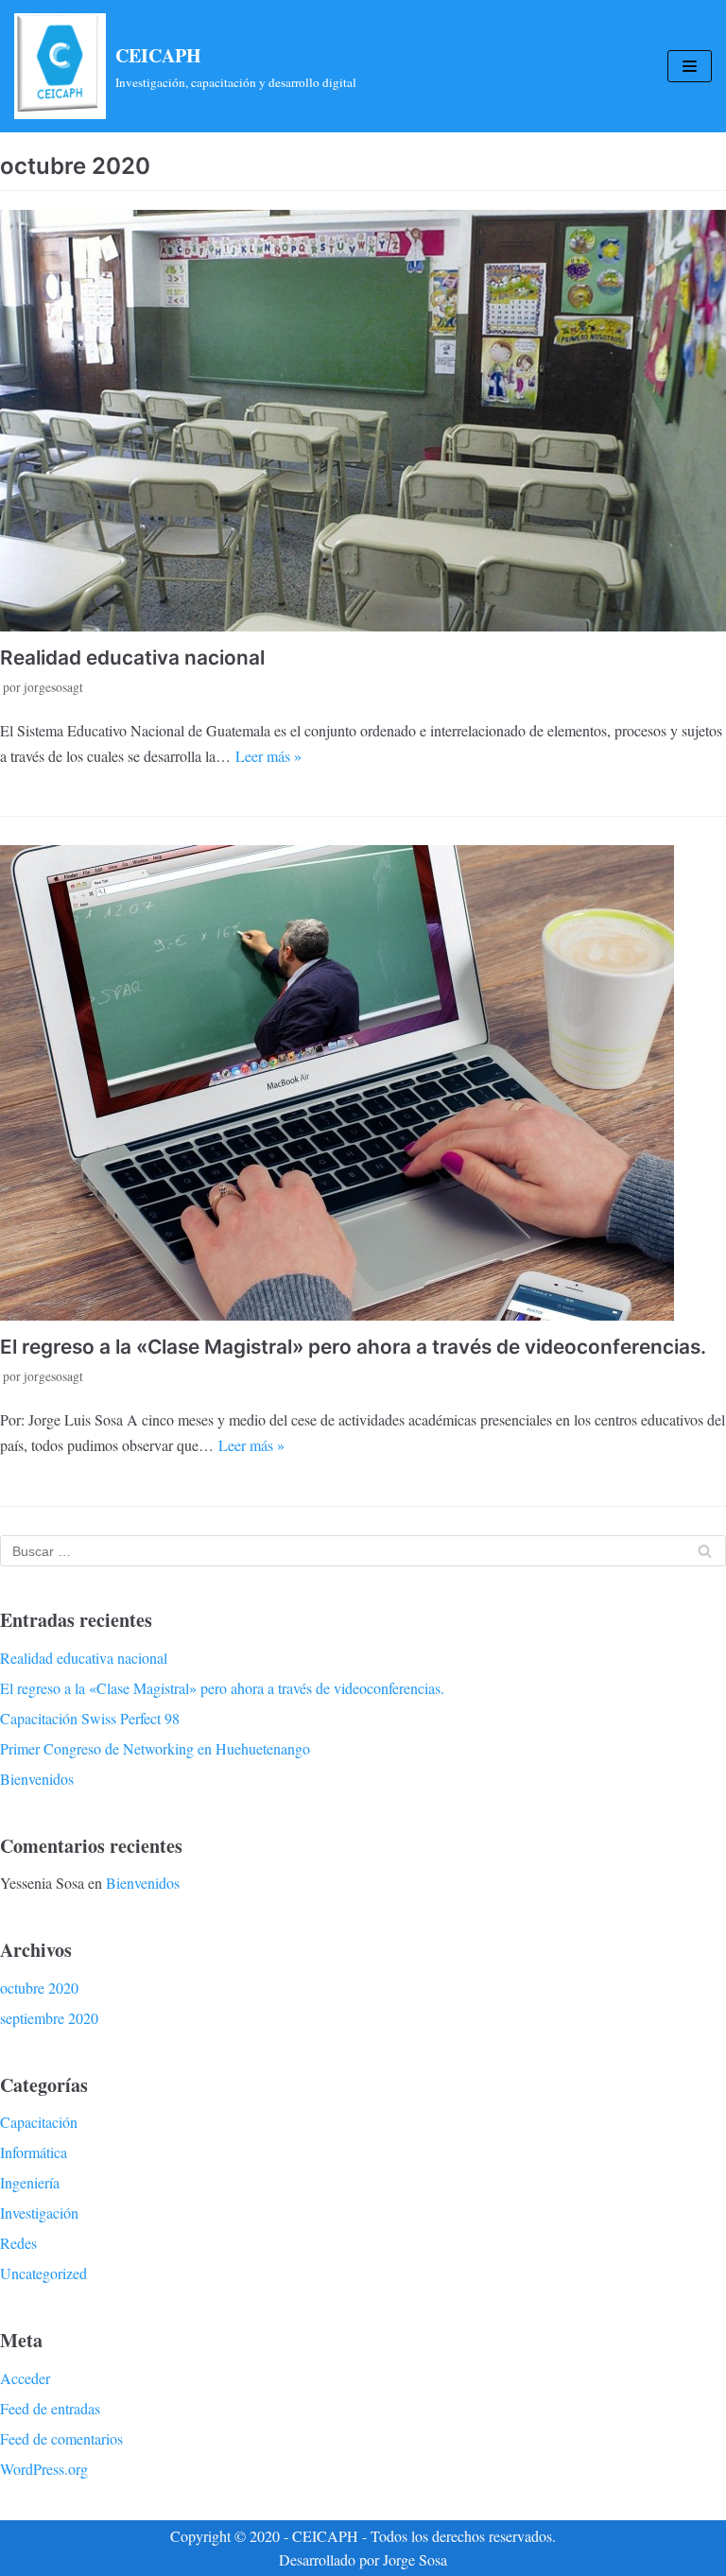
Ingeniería (30, 2182)
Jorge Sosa (415, 2559)
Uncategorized (43, 2273)
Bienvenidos (37, 1779)
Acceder (25, 2378)
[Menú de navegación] (690, 66)
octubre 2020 (39, 1988)
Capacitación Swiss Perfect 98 (90, 1718)
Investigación (39, 2213)
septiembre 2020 (49, 2018)
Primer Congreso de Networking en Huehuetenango (155, 1748)
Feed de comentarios (61, 2438)
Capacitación (39, 2122)
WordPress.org (44, 2469)
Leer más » (268, 756)
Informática (34, 2152)
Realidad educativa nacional (132, 657)
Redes (18, 2243)
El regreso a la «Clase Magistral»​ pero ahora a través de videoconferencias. (353, 1347)
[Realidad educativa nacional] (363, 420)
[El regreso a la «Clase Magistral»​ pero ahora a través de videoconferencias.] (363, 1083)
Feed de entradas (50, 2408)
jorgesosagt (53, 687)
